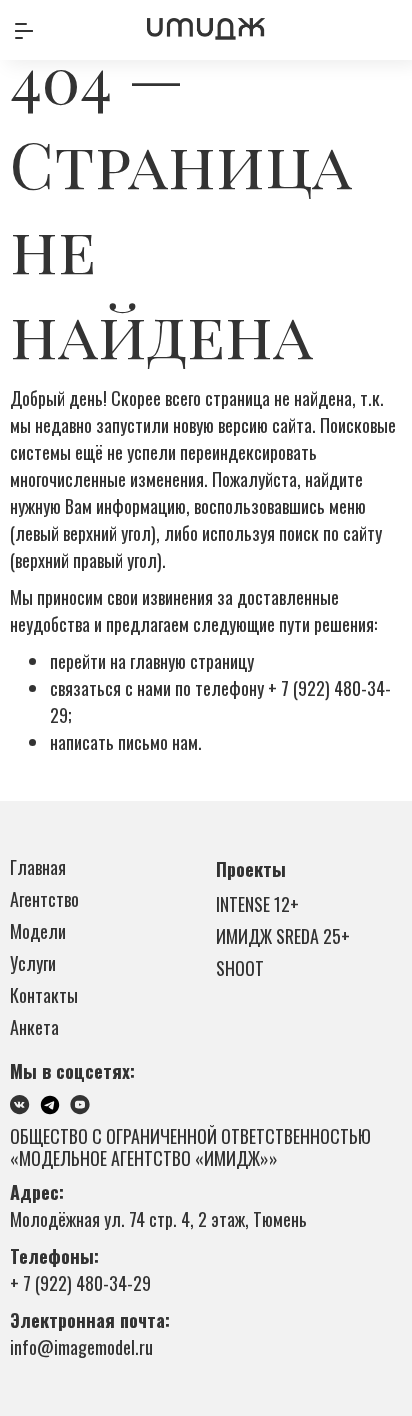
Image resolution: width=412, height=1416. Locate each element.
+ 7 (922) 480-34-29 (80, 1283)
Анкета (34, 1027)
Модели (38, 931)
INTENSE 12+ (257, 904)
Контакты (44, 995)
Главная (38, 867)
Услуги (33, 963)
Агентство (44, 899)
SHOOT (240, 968)
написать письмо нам (124, 742)
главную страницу (192, 661)
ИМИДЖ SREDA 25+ (283, 936)
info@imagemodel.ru (81, 1347)
